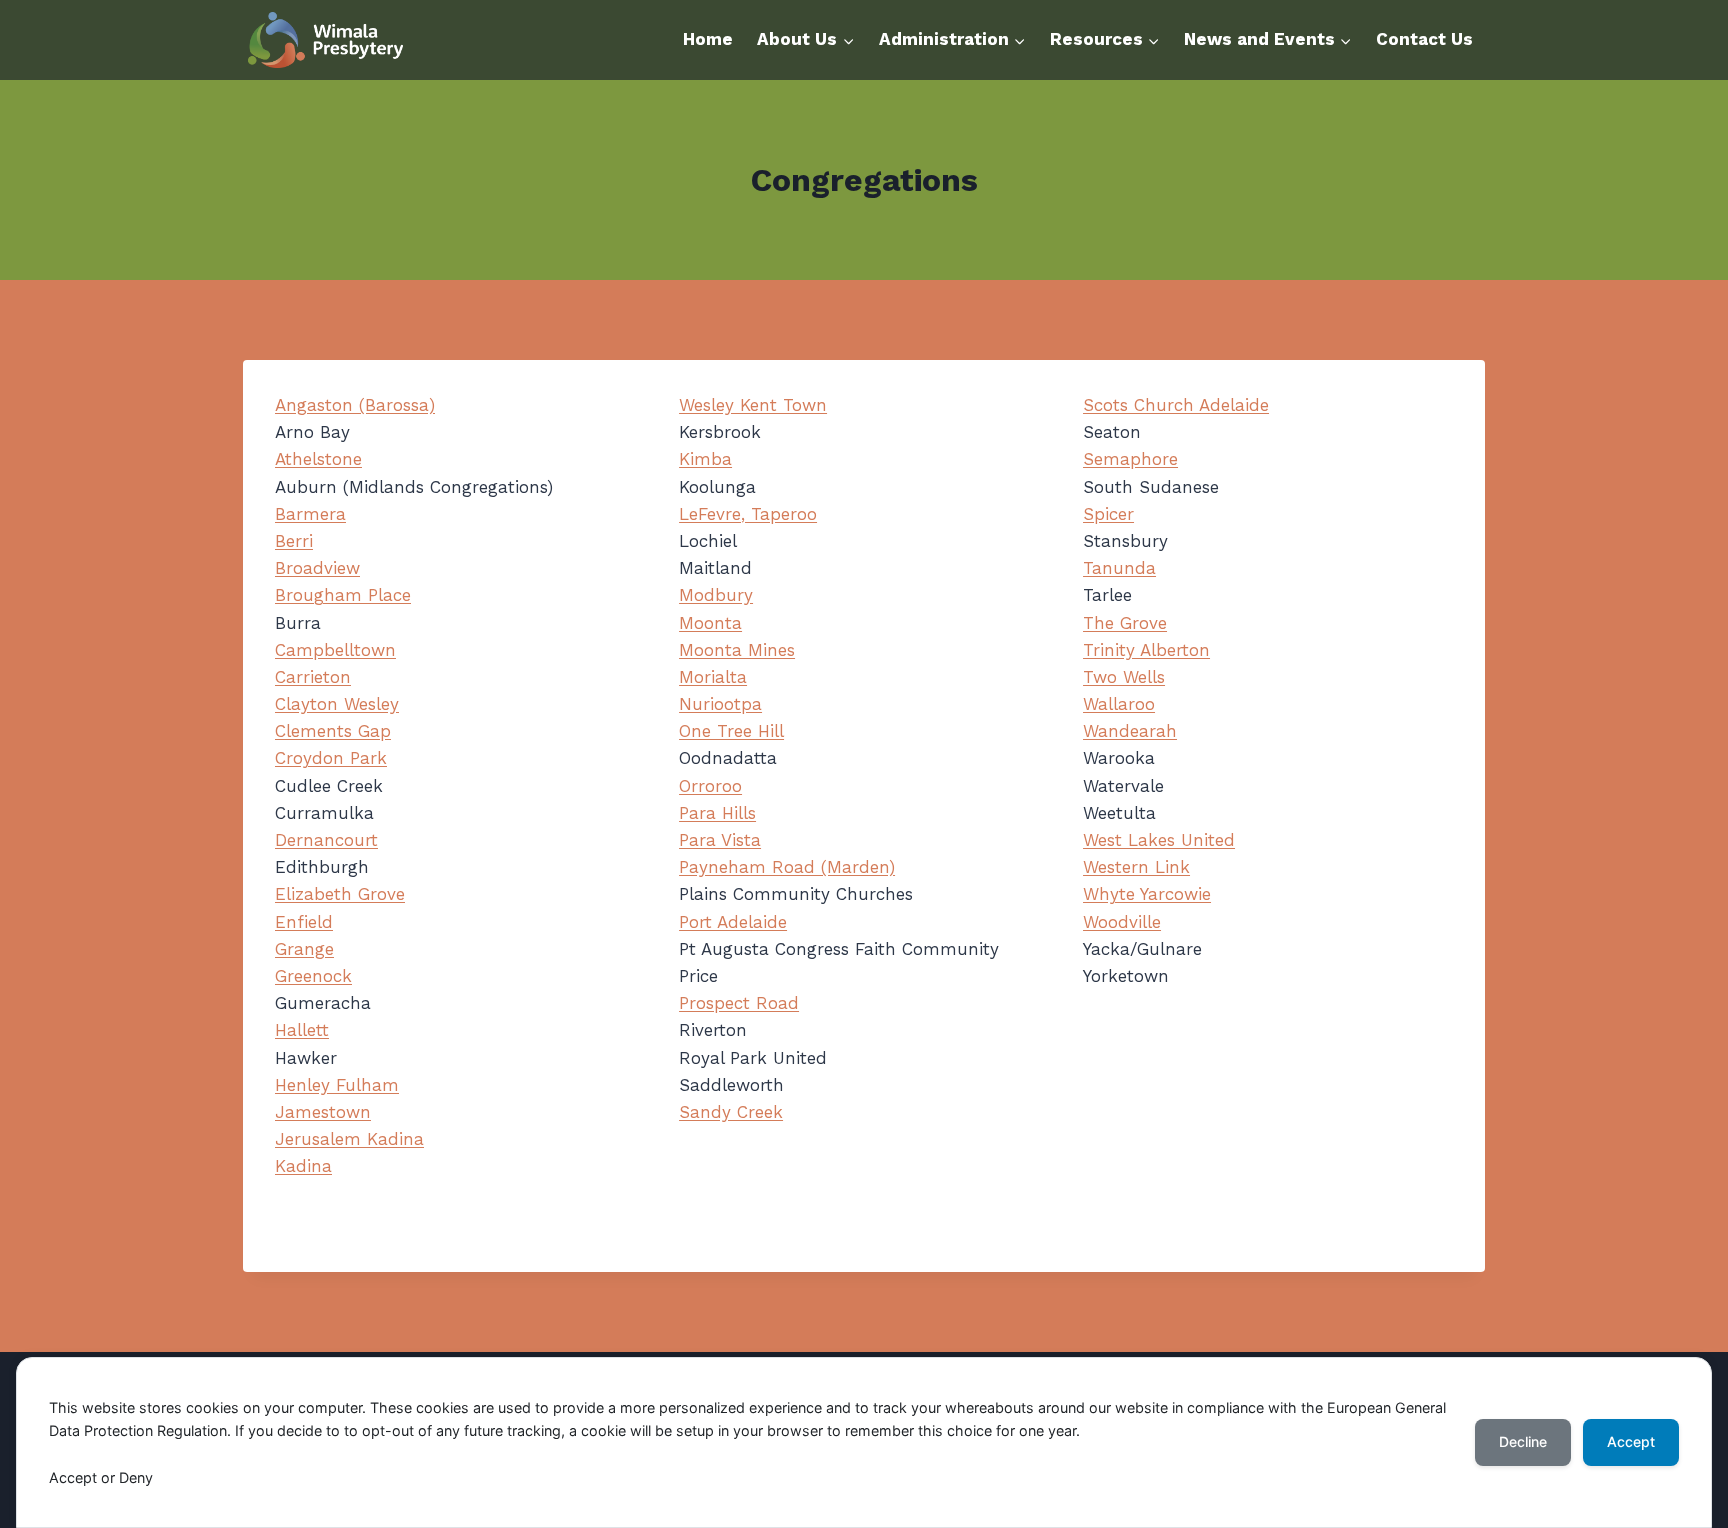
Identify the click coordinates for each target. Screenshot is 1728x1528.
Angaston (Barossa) (355, 405)
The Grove (1125, 623)
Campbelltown (335, 650)
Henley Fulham (337, 1085)
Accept (1631, 1441)
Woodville (1122, 922)
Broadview (317, 568)
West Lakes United (1159, 840)
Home (708, 39)
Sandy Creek (731, 1112)
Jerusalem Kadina (349, 1139)
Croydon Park (331, 758)
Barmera (310, 514)
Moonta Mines (737, 650)
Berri (294, 541)
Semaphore (1130, 459)
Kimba (705, 459)
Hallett (302, 1030)
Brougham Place (343, 595)
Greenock (313, 976)
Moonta (710, 623)
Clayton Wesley (337, 704)
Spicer (1108, 514)
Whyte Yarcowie (1147, 894)
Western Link (1136, 867)
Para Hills (717, 813)
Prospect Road (739, 1003)
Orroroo (710, 786)
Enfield (304, 922)
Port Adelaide (733, 922)
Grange (304, 949)
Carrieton (313, 677)
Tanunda (1119, 568)
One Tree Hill (731, 731)
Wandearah (1130, 731)
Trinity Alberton (1146, 650)
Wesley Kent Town (753, 405)
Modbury (716, 595)
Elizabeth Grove (340, 894)
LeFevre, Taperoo (748, 514)
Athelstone (318, 459)
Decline (1523, 1441)
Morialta (713, 677)
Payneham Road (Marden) (787, 867)
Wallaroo (1119, 704)
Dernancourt (326, 840)
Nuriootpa (720, 704)
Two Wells (1124, 677)
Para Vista (720, 840)
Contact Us (1424, 39)
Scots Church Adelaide (1176, 405)
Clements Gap (333, 731)
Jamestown (323, 1112)
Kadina (303, 1166)
